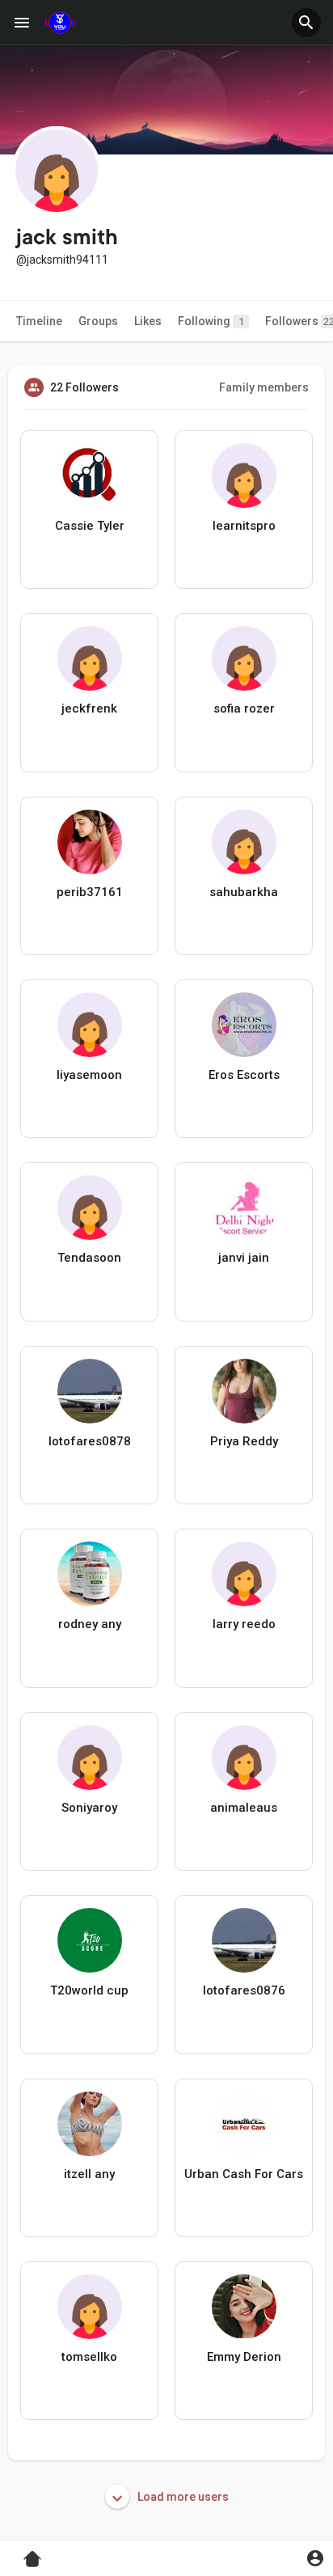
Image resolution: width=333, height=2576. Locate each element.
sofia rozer (244, 709)
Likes (148, 321)
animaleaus (244, 1808)
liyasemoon (89, 1075)
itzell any (89, 2174)
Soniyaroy (89, 1808)
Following (211, 321)
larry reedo (244, 1624)
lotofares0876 (244, 1990)
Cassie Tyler (90, 526)
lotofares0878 (90, 1441)
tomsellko (89, 2357)
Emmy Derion (244, 2357)
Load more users (182, 2497)
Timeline (39, 321)
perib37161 (90, 892)
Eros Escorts (244, 1075)
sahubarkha (244, 892)
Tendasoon (89, 1258)
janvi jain (244, 1258)
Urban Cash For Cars (244, 2174)
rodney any (90, 1624)
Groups (98, 321)
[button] (306, 23)
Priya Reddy (244, 1441)
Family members (264, 387)
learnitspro (244, 526)
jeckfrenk (89, 709)
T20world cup (89, 1990)
